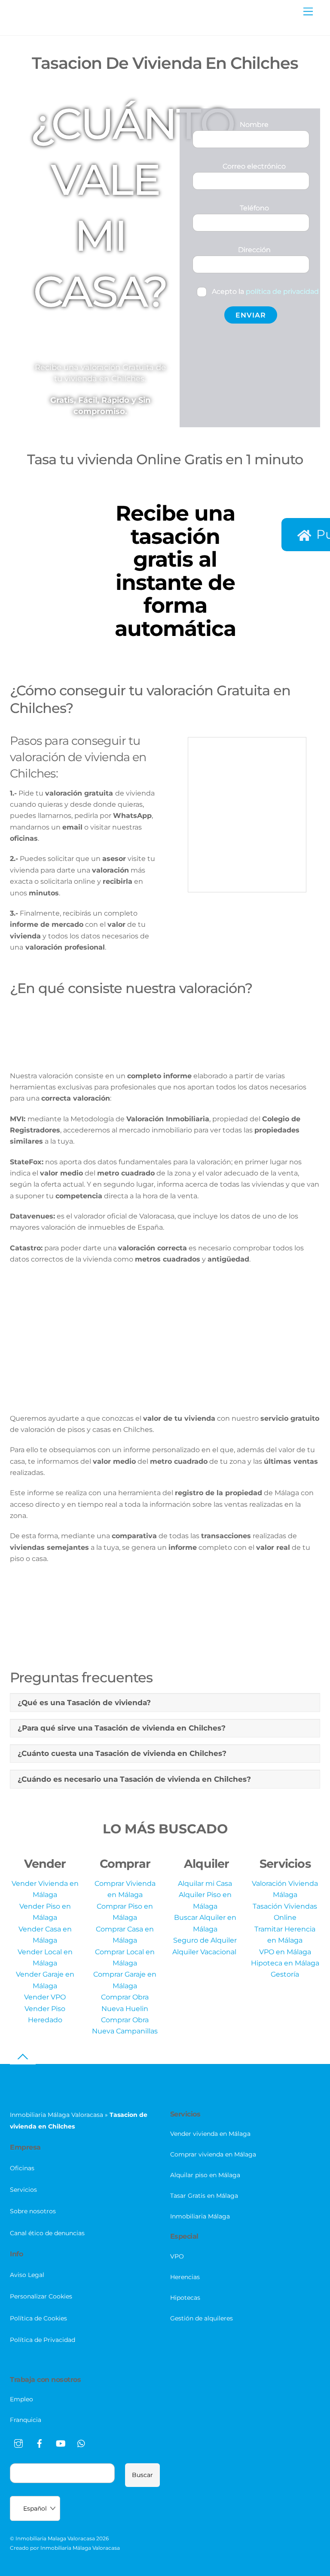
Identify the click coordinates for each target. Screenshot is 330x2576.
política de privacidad (282, 292)
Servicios (23, 2190)
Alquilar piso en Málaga (205, 2175)
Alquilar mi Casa (205, 1883)
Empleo (21, 2399)
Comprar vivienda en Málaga (213, 2154)
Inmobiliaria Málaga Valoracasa (57, 2115)
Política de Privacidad (43, 2340)
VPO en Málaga (285, 1952)
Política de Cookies (38, 2318)
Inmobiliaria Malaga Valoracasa (55, 2538)
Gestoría (285, 1974)
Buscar (142, 2475)
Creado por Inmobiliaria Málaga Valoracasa (65, 2548)
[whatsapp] (82, 2443)
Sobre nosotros (33, 2211)
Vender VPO (45, 1997)
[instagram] (18, 2443)
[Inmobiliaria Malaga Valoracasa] (53, 24)
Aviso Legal (27, 2275)
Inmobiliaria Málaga (200, 2216)
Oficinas (22, 2168)
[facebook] (40, 2443)
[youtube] (61, 2443)
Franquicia (26, 2420)
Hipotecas (185, 2298)
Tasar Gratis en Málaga (204, 2196)
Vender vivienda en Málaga (210, 2134)
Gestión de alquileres (202, 2318)
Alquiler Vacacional (205, 1952)
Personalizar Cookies (41, 2296)
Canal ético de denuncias (47, 2233)
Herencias (185, 2277)
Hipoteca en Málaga (285, 1963)
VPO (177, 2256)
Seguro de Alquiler (205, 1940)
